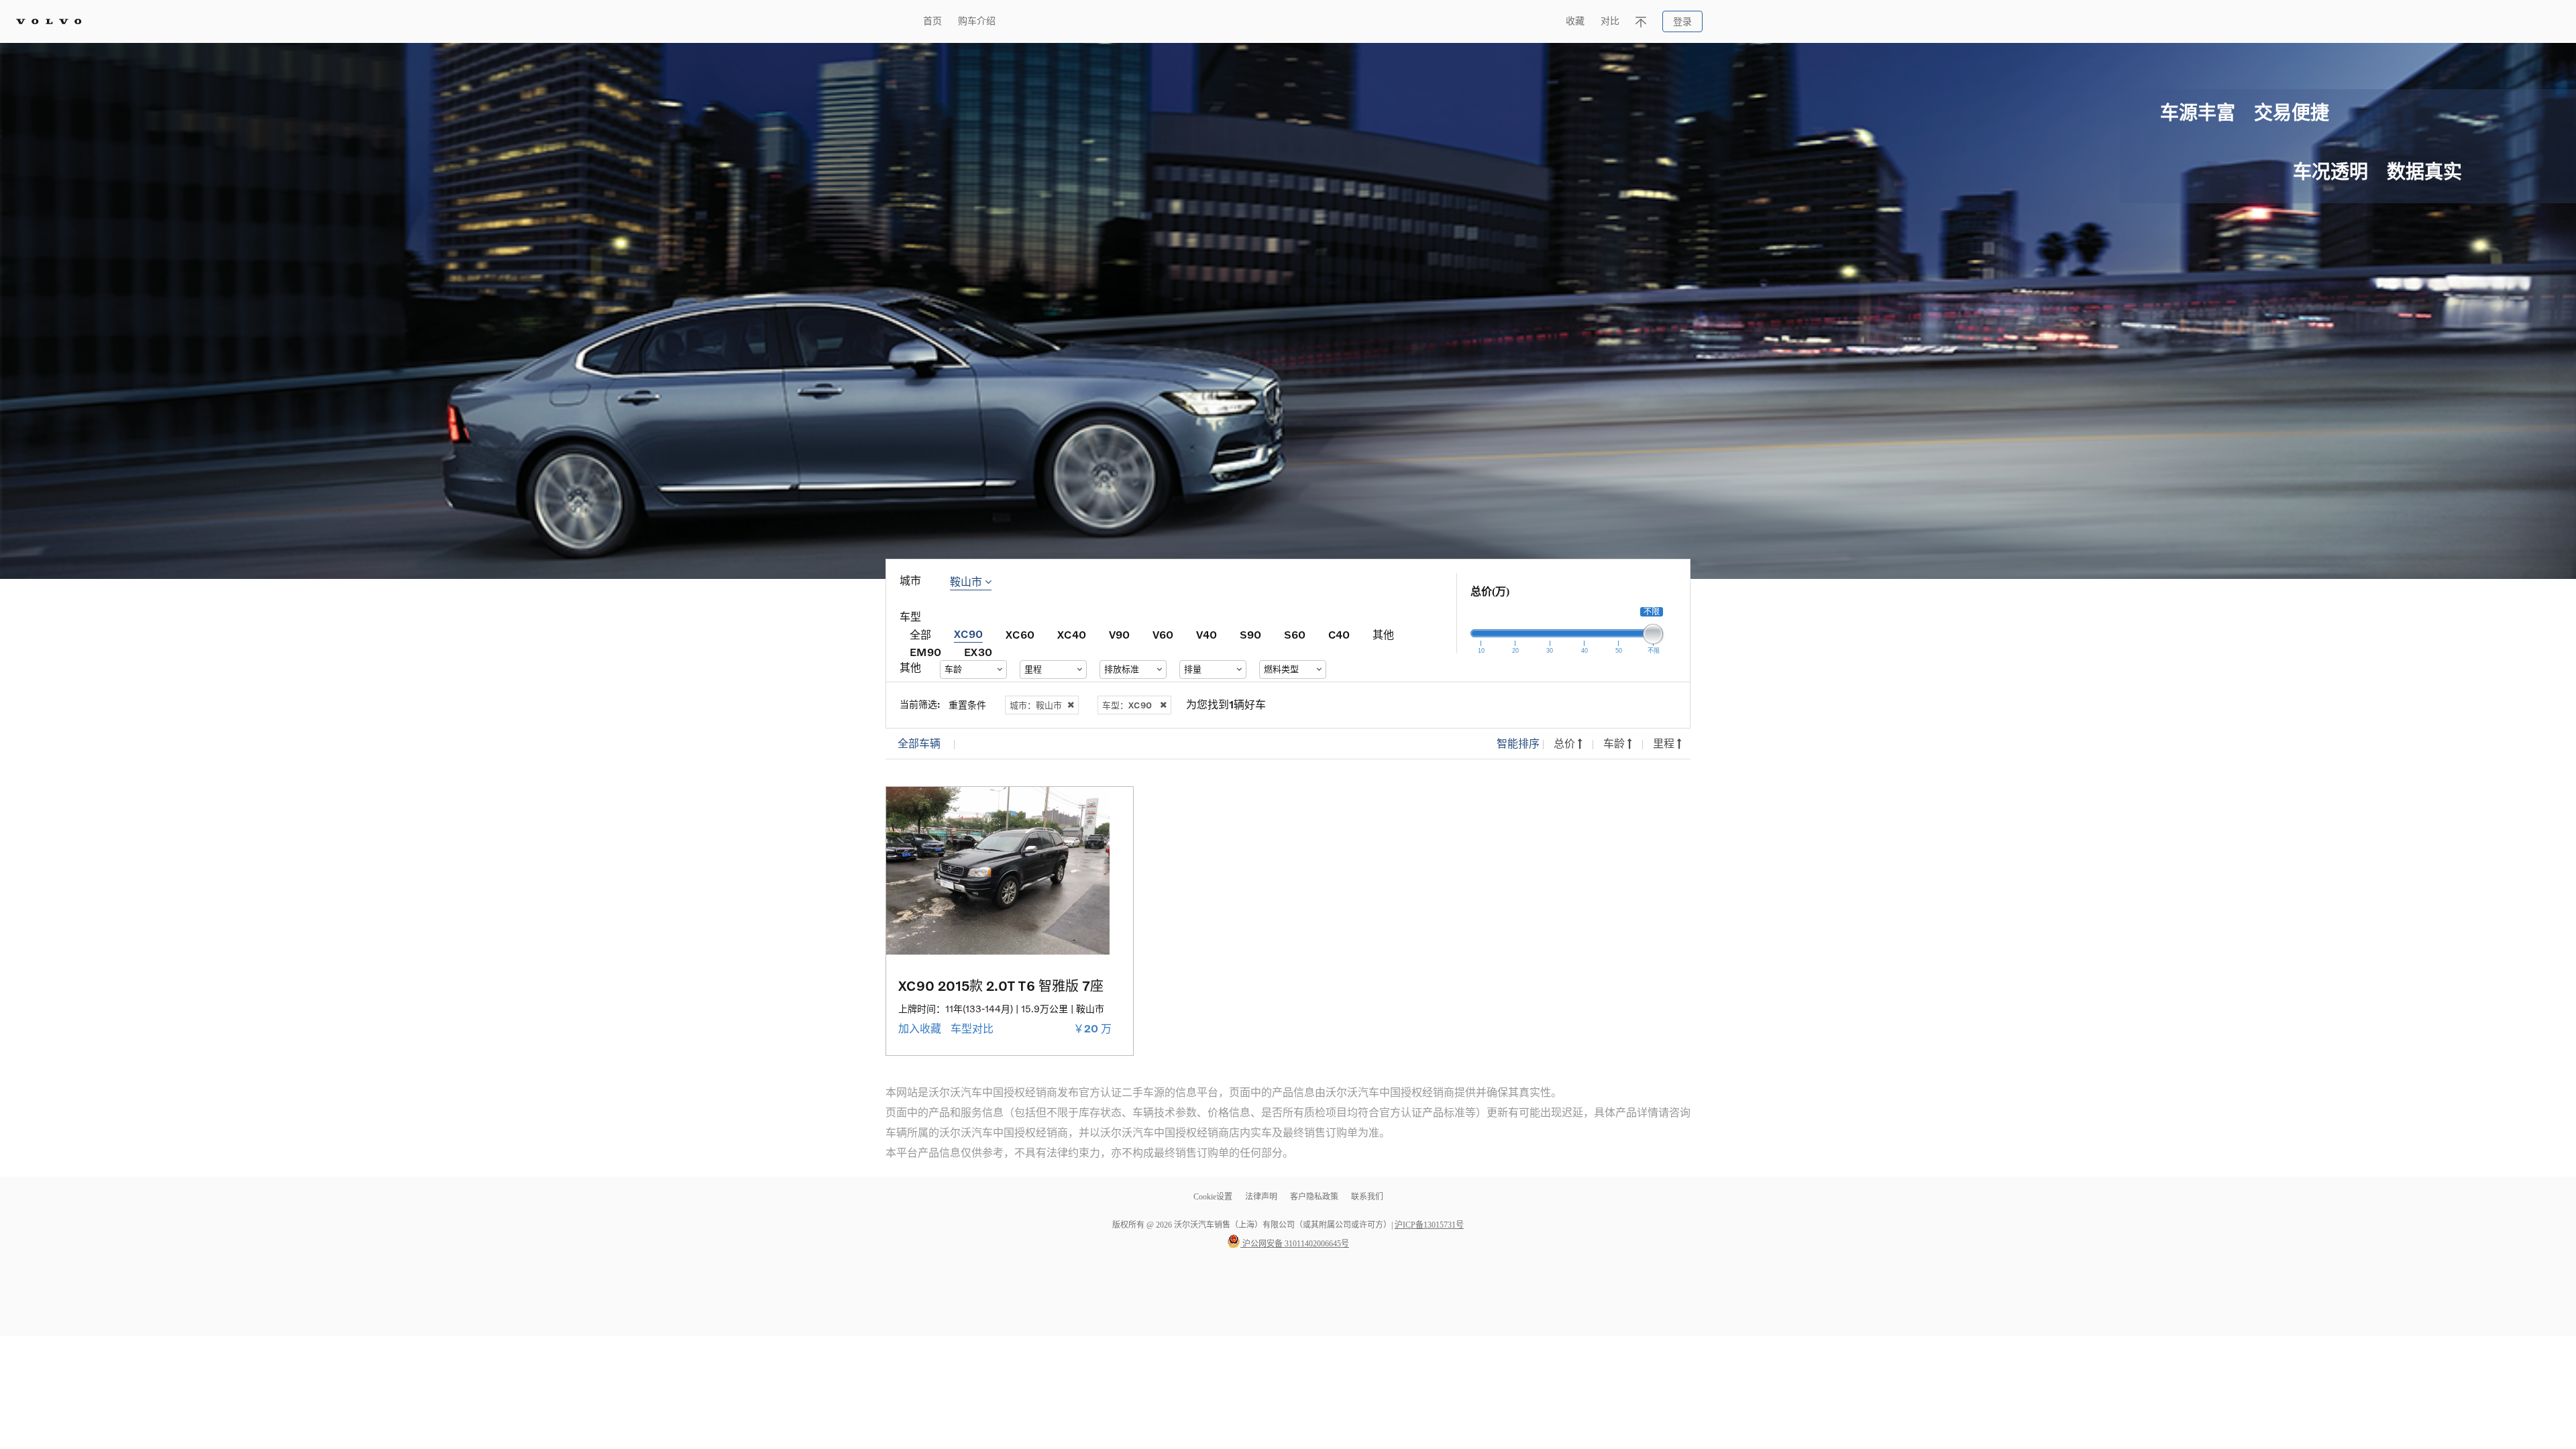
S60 (1295, 634)
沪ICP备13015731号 (1429, 1225)
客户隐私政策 (1314, 1197)
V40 (1206, 634)
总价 (1566, 744)
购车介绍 (977, 21)
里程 (1665, 744)
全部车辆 (919, 744)
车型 (910, 617)
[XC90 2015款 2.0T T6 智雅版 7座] (1010, 871)
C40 (1339, 634)
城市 (910, 581)
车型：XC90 (1127, 705)
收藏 (1575, 21)
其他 (1383, 634)
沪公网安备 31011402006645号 (1295, 1244)
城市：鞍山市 (1036, 705)
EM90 (925, 652)
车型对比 (973, 1029)
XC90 (968, 634)
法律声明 (1262, 1197)
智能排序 (1518, 744)
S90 (1250, 634)
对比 (1610, 21)
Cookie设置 (1213, 1197)
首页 (932, 21)
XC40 (1072, 634)
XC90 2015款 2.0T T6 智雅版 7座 (1001, 985)
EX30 (978, 652)
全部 (920, 634)
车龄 (1615, 744)
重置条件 (967, 705)
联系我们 (1367, 1197)
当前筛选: (920, 704)
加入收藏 (921, 1029)
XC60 (1020, 634)
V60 (1163, 634)
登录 (1682, 22)
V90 (1119, 634)
